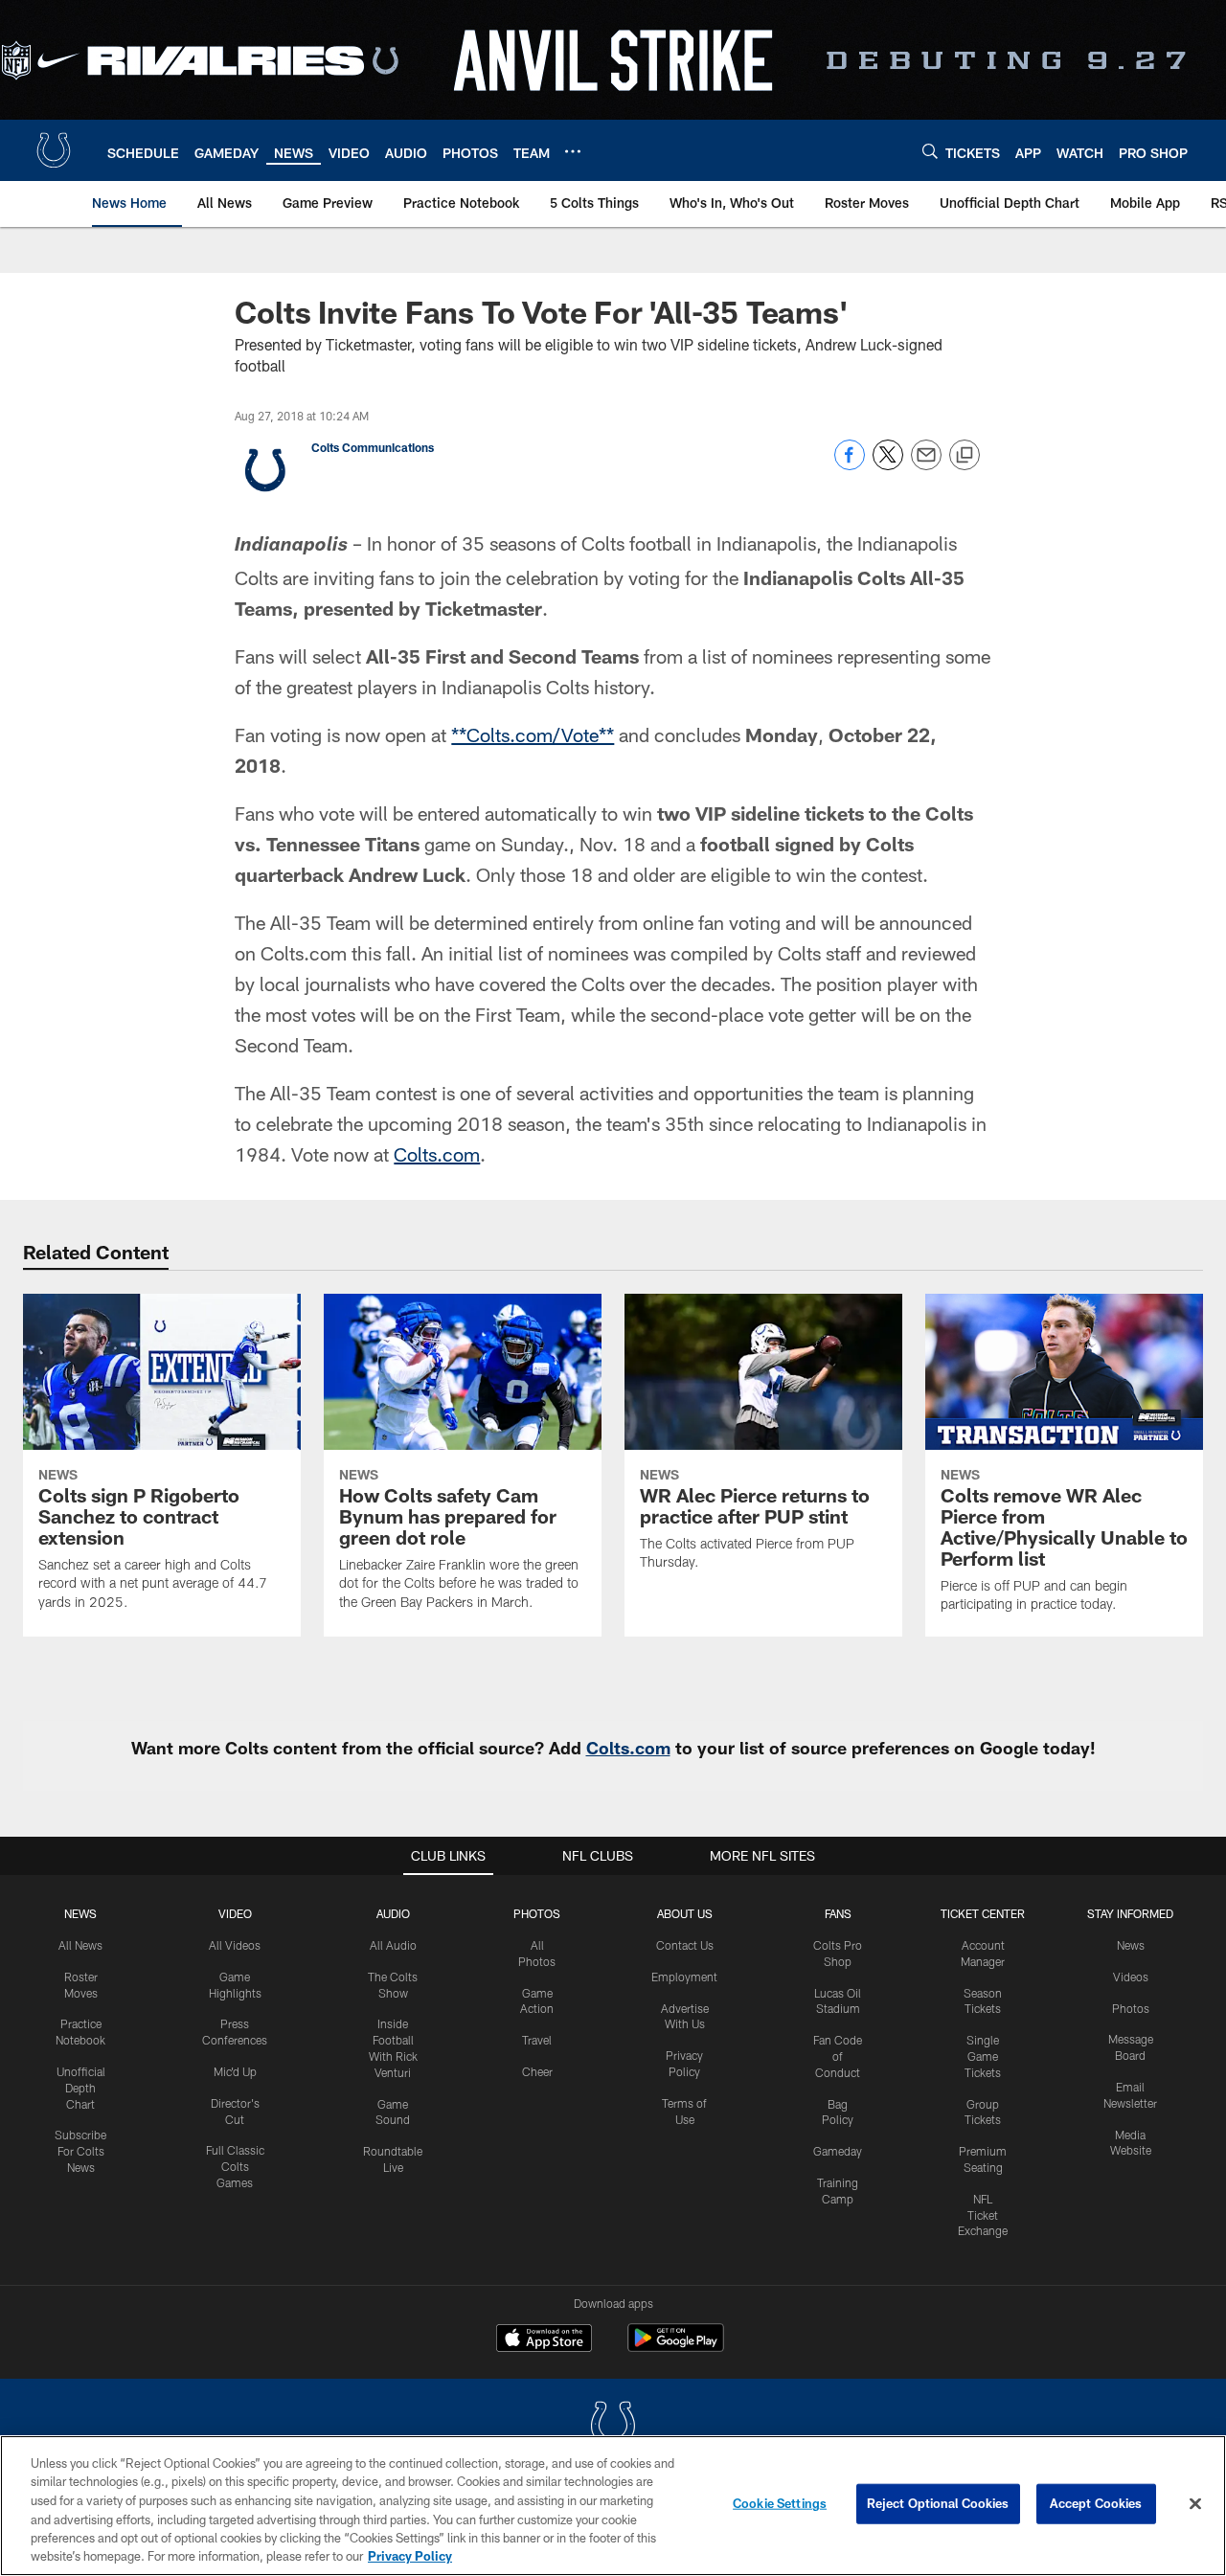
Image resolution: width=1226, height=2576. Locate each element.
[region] (613, 2506)
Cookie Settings (780, 2503)
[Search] (930, 151)
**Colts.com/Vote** (533, 734)
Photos (537, 1913)
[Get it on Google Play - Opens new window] (676, 2348)
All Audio (393, 1945)
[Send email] (926, 465)
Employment (684, 1977)
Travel (537, 2040)
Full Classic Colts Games (235, 2166)
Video (235, 1913)
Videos (1131, 1977)
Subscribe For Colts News (80, 2151)
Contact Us (685, 1945)
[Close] (1195, 2504)
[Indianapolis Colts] (613, 2427)
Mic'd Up (235, 2071)
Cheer (537, 2071)
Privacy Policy (410, 2556)
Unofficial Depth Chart (81, 2088)
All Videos (235, 1945)
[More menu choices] (573, 151)
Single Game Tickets (983, 2056)
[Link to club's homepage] (54, 150)
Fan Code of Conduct (838, 2056)
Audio (393, 1913)
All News (80, 1945)
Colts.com (437, 1154)
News (80, 1913)
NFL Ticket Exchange (983, 2215)
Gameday (838, 2151)
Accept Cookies (1096, 2503)
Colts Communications (373, 447)
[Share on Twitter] (888, 465)
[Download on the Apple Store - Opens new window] (544, 2340)
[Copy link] (965, 456)
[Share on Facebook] (850, 465)
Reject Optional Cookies (938, 2503)
